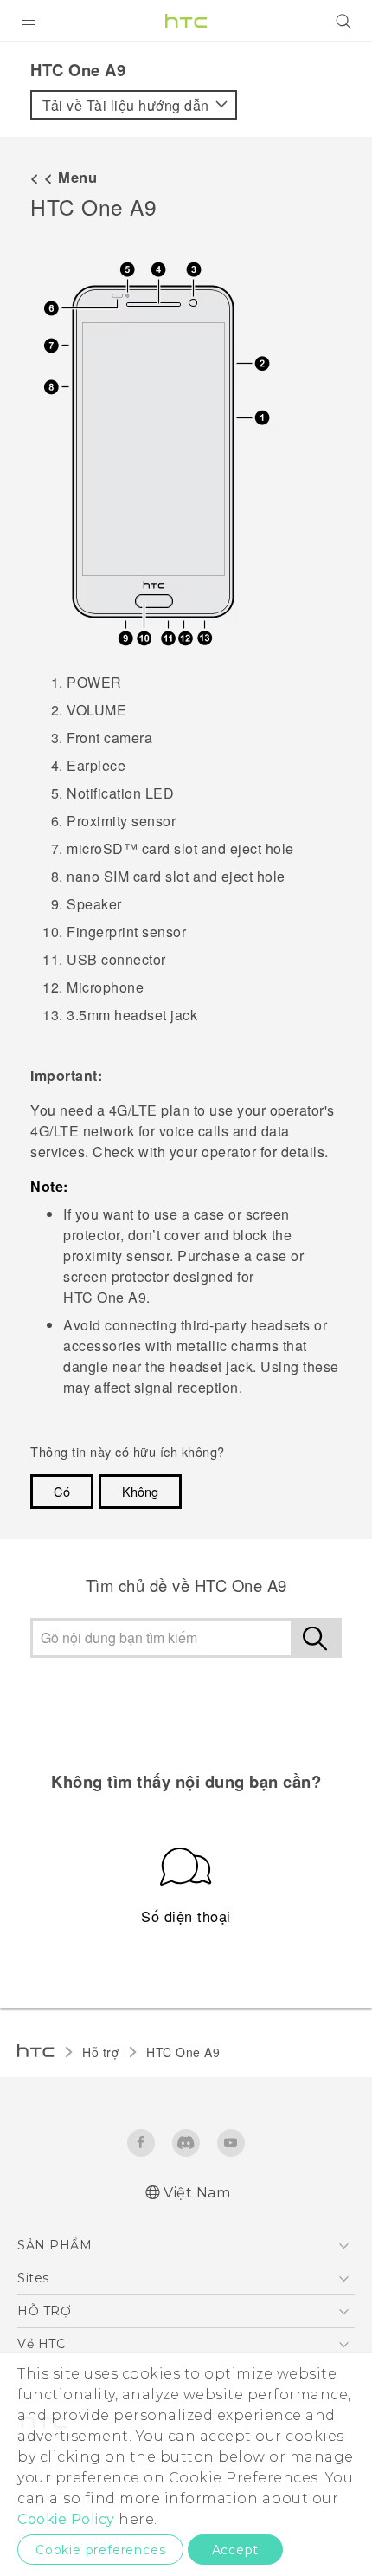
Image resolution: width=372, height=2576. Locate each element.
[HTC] (186, 21)
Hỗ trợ (100, 2052)
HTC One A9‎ (183, 2052)
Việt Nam (197, 2193)
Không (140, 1491)
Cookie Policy (66, 2519)
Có (62, 1491)
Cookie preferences (100, 2550)
